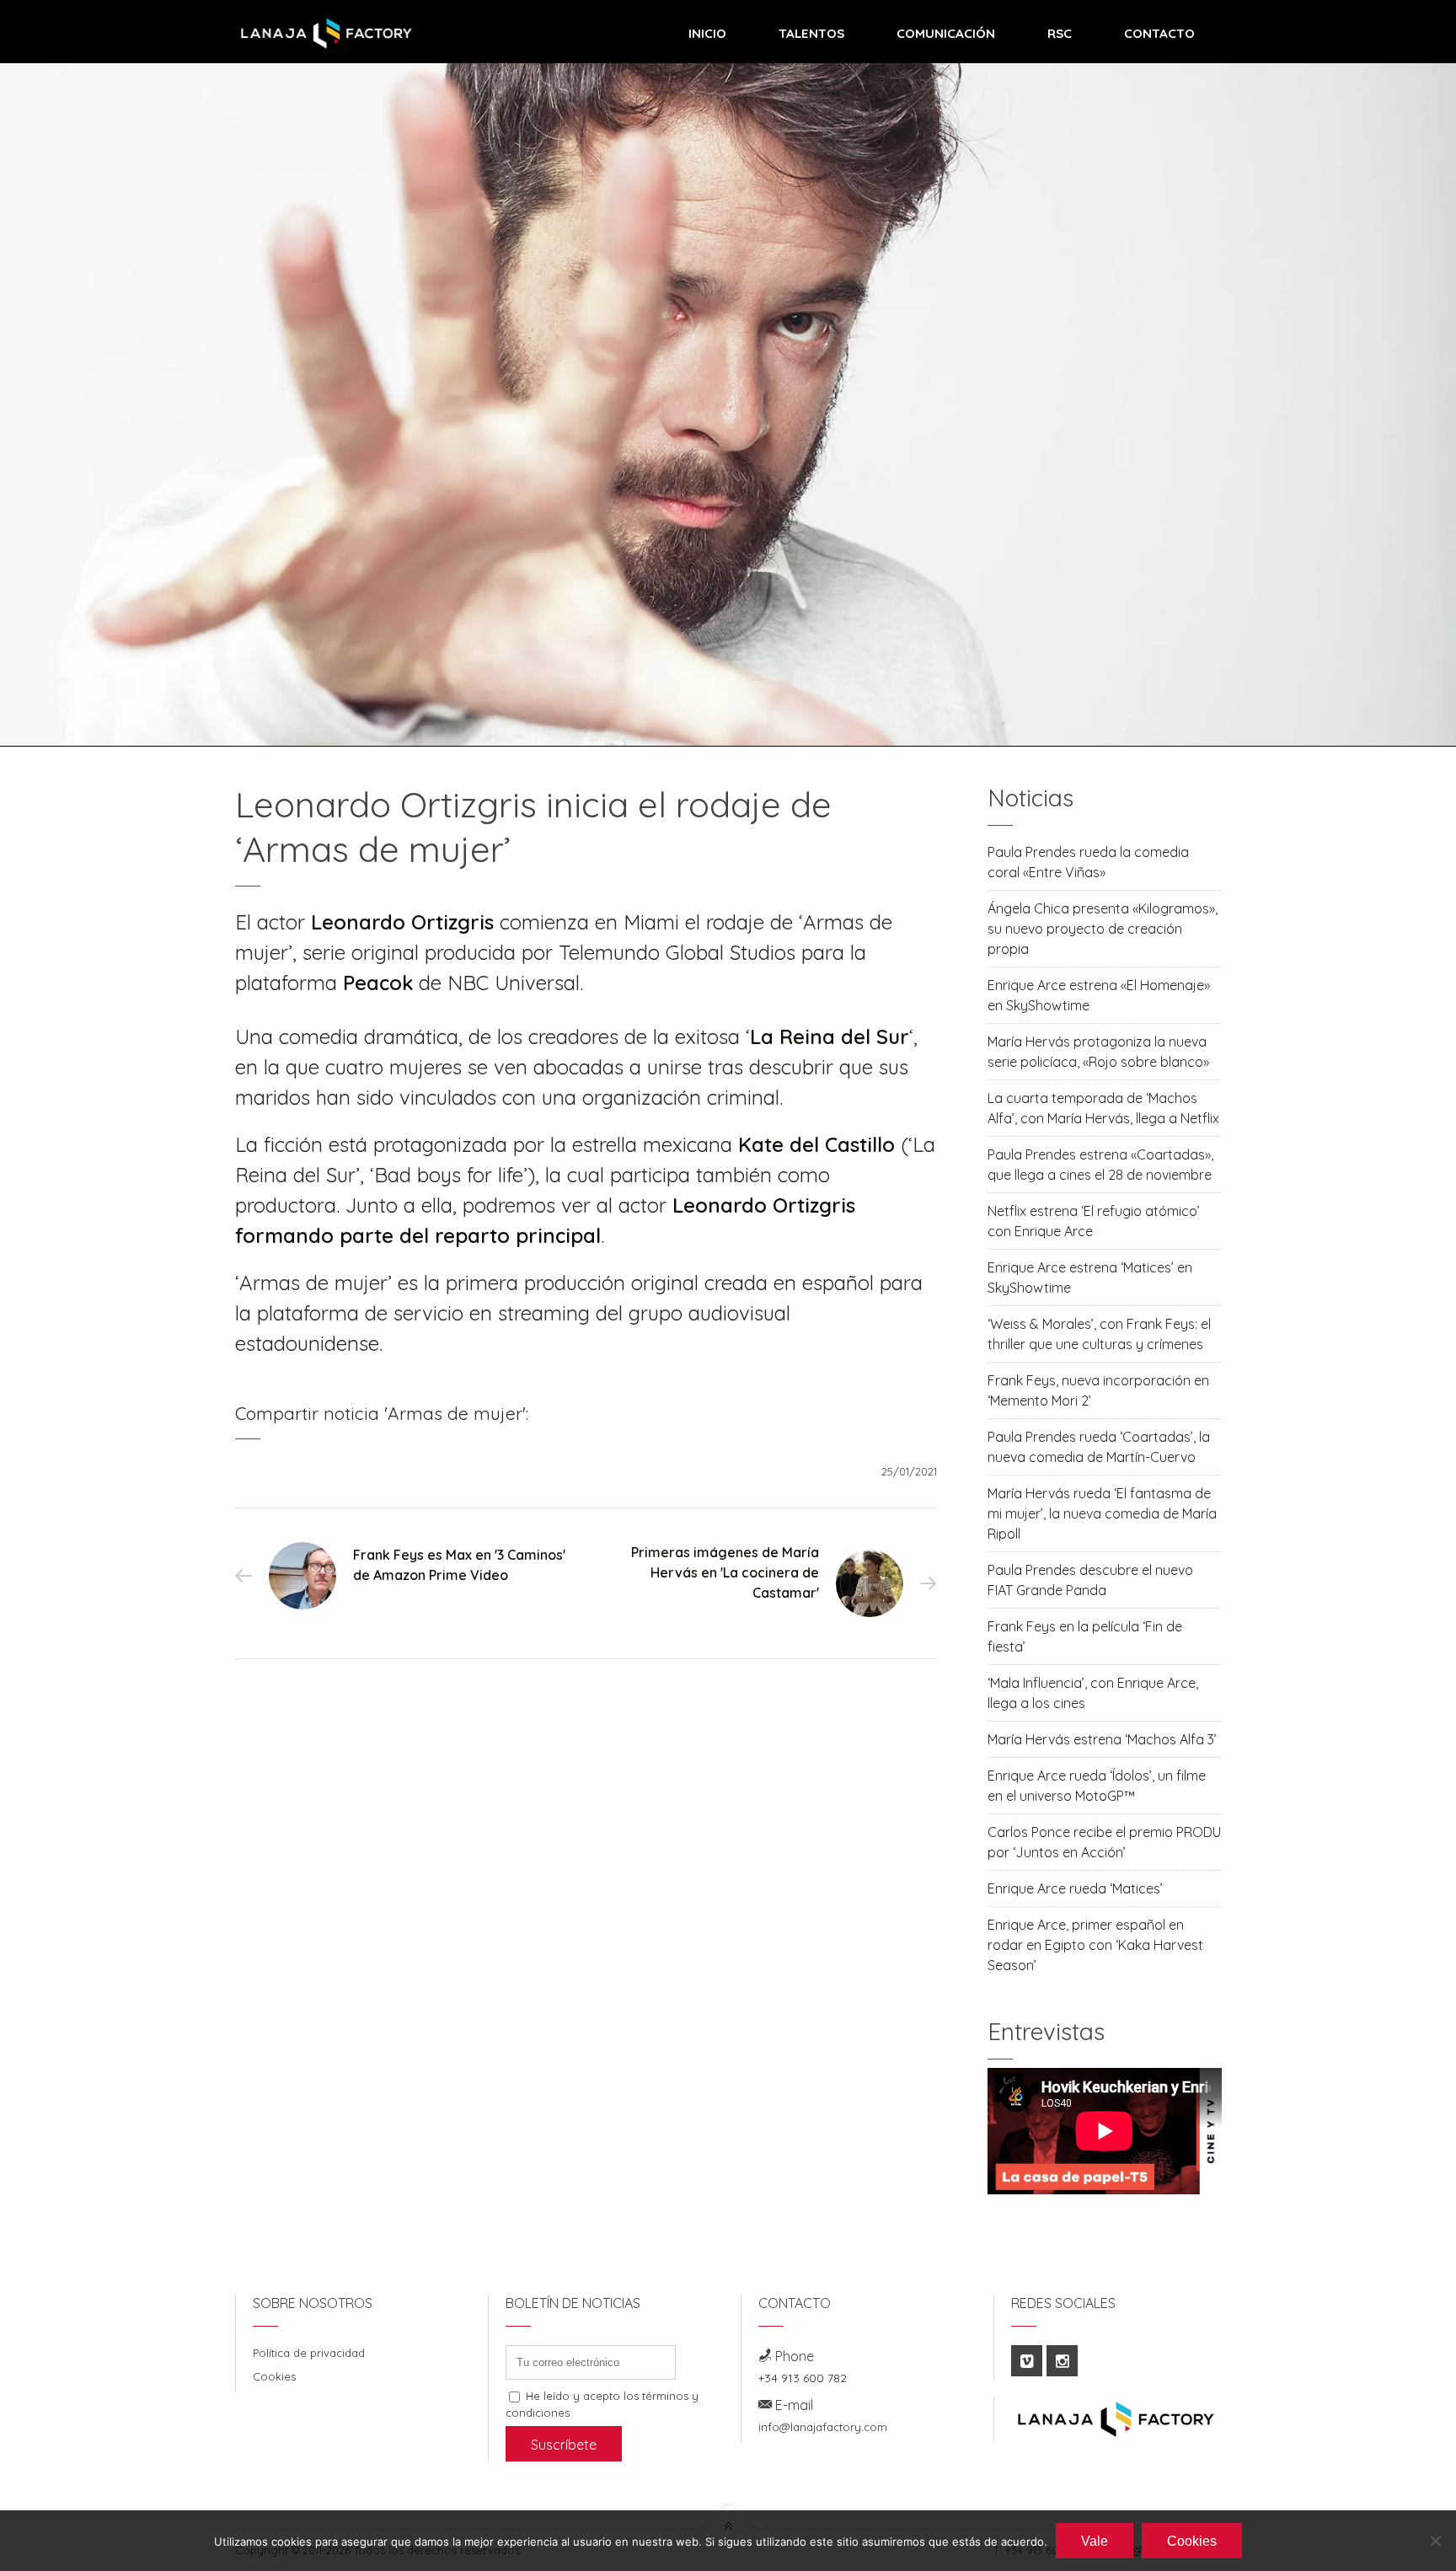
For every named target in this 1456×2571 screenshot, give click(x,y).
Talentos (811, 33)
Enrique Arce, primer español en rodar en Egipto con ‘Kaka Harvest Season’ (1095, 1945)
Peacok (378, 983)
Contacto (1159, 33)
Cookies (274, 2376)
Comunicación (946, 33)
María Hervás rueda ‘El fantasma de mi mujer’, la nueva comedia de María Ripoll (1102, 1513)
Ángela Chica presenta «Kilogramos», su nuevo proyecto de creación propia (1103, 929)
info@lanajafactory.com (823, 2427)
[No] (1435, 2541)
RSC (1060, 33)
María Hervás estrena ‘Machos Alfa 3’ (1102, 1739)
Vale (1095, 2541)
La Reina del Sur (830, 1036)
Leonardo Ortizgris (402, 922)
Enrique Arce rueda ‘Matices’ (1075, 1888)
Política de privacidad (309, 2353)
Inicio (707, 33)
